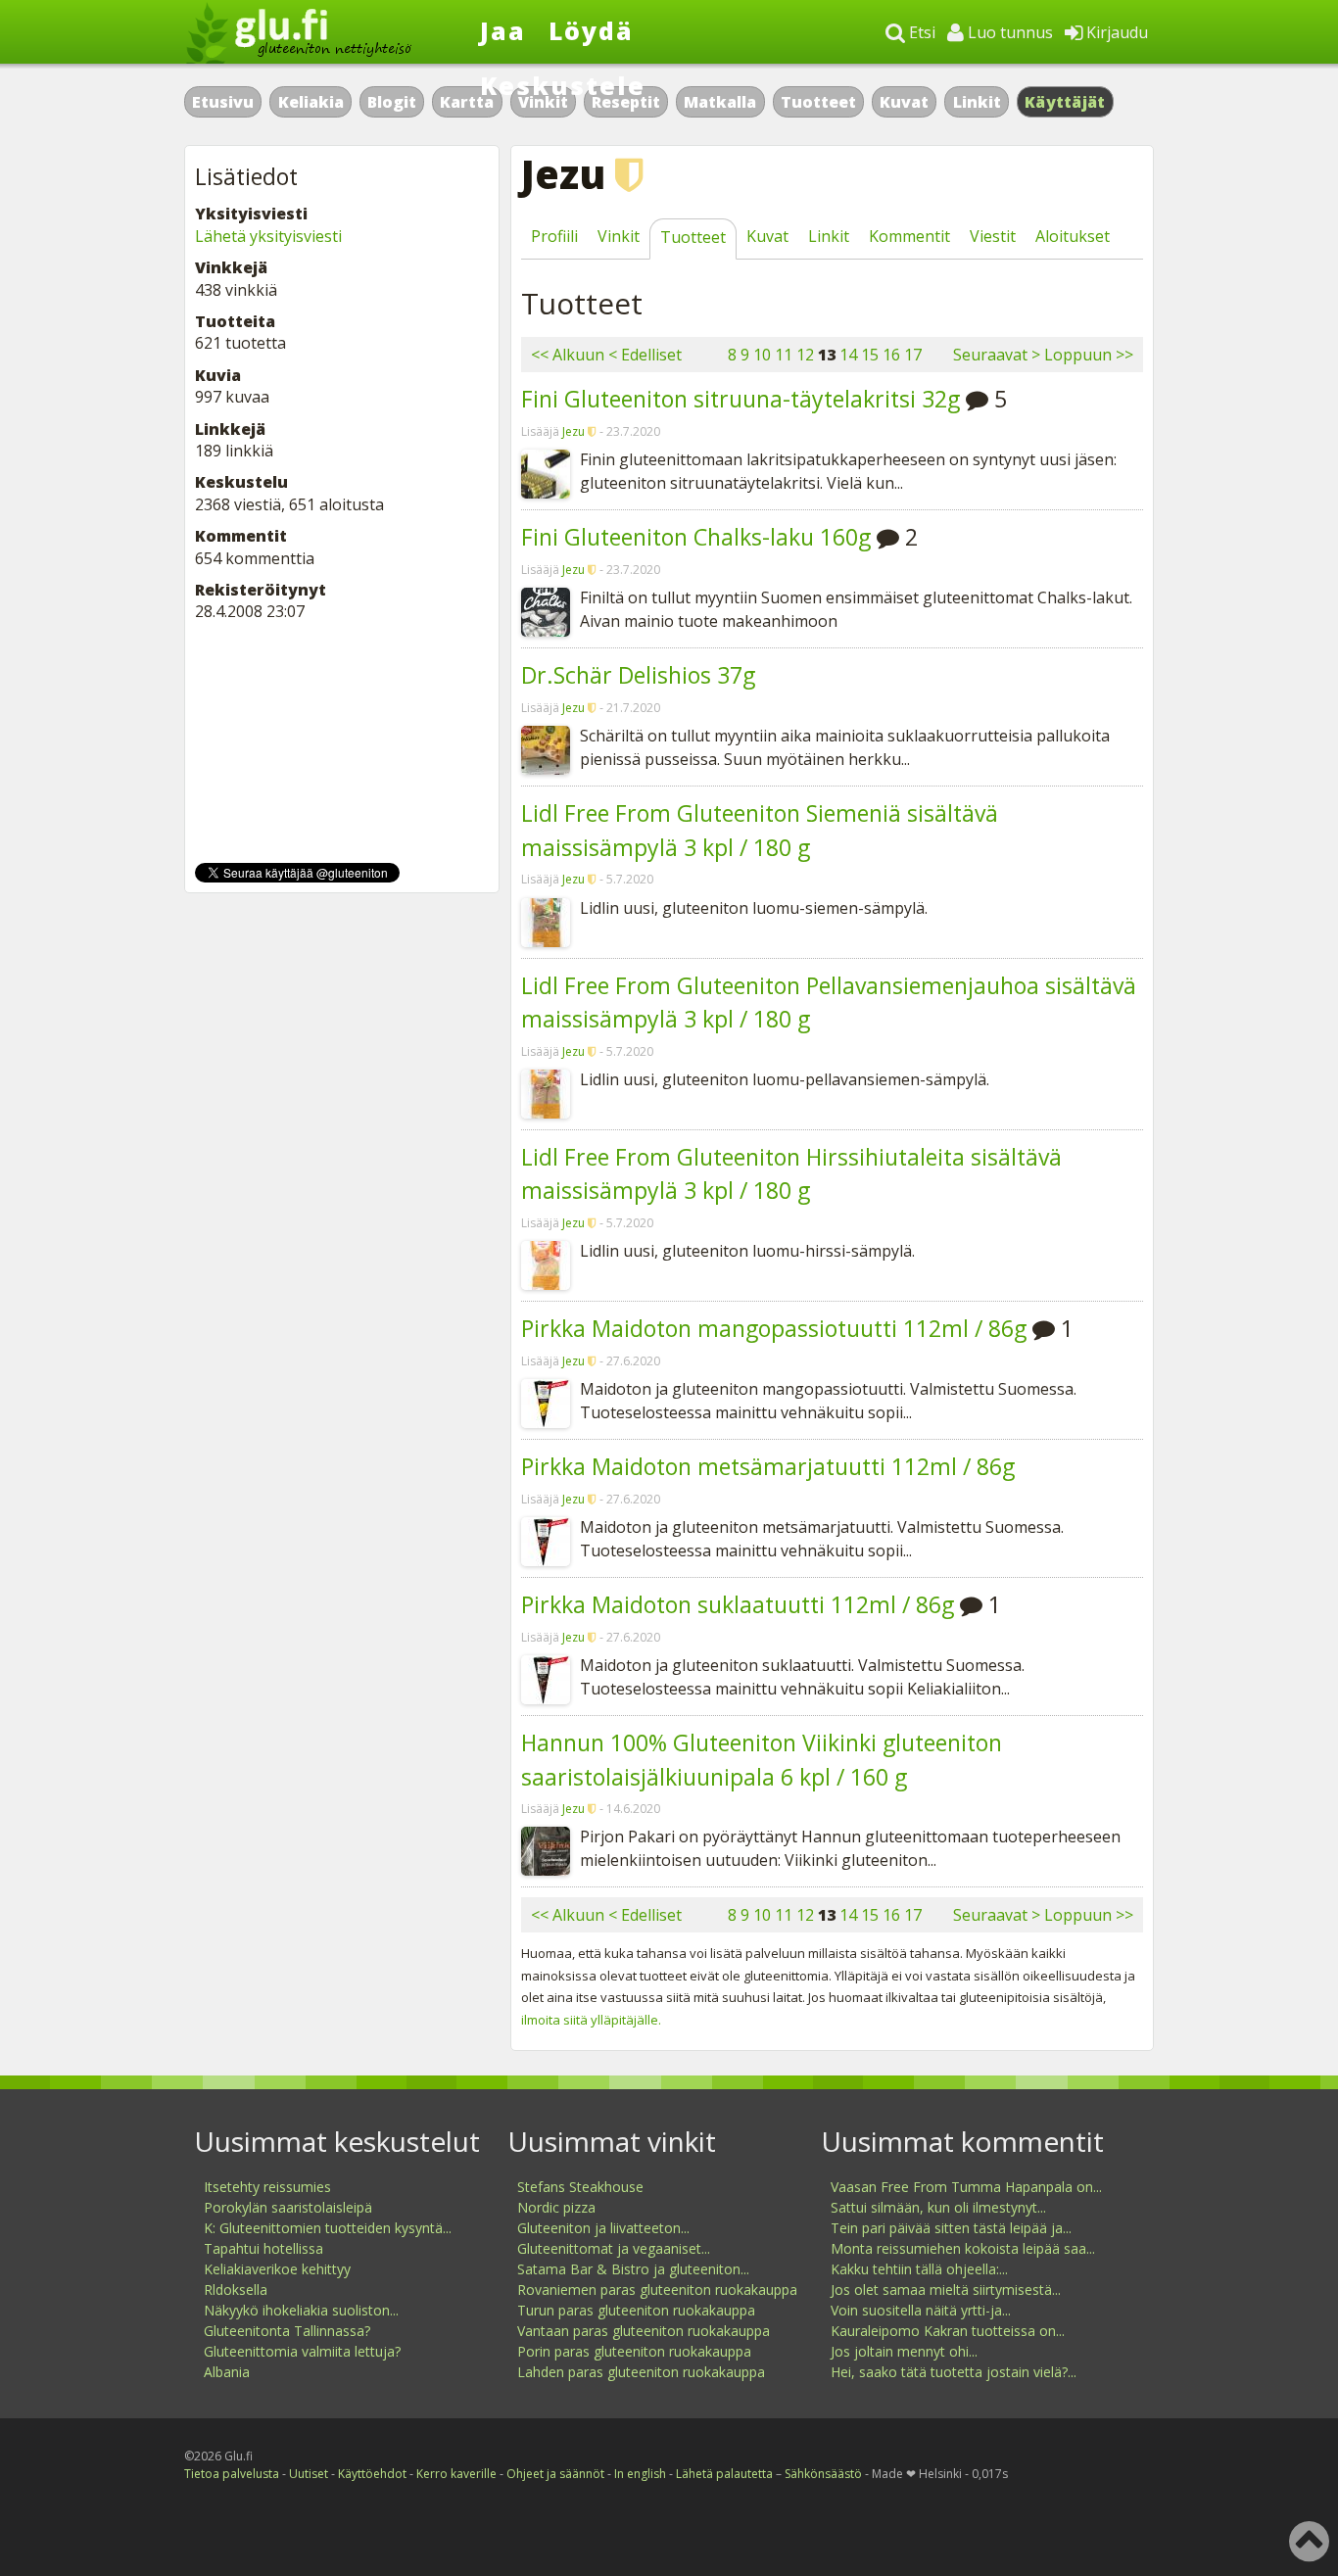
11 (784, 355)
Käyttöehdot (372, 2474)
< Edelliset (645, 355)
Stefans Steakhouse (580, 2187)
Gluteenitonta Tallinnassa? (287, 2331)
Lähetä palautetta (724, 2474)
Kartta (467, 102)
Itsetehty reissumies (267, 2187)
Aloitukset (1073, 236)
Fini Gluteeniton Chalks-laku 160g (696, 537)
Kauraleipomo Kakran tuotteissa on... (948, 2331)
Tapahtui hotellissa (263, 2248)
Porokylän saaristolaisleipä (288, 2207)
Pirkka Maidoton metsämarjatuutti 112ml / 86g (768, 1466)
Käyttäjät (1065, 102)
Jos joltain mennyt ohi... (904, 2351)
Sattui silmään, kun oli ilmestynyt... (938, 2207)
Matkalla (720, 102)
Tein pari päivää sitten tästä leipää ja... (951, 2228)
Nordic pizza (556, 2207)
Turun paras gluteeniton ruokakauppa (636, 2310)
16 (891, 355)
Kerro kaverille (456, 2474)
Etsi (920, 32)
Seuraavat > (997, 355)
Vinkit (619, 236)
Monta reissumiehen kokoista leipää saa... (963, 2248)
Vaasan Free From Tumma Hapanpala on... (966, 2187)
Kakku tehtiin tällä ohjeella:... (919, 2269)
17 (913, 355)
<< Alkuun (568, 355)
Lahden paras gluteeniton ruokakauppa (641, 2372)
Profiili (554, 236)
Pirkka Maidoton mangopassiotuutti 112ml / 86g (774, 1328)
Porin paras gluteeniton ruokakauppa (634, 2351)
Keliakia (311, 102)
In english (640, 2474)
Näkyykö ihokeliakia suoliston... (301, 2310)
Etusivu (223, 102)
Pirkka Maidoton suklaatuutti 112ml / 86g (738, 1604)
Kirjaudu (1115, 32)
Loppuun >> (1089, 355)
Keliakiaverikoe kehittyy (277, 2269)
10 (762, 355)
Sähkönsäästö (823, 2474)
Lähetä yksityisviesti (268, 236)
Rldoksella (236, 2290)
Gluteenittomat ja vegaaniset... (614, 2248)
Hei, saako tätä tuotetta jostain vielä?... (954, 2372)
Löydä (591, 30)
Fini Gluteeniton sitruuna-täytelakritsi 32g (741, 399)
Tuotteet (818, 102)
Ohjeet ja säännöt (555, 2474)
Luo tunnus (1008, 32)
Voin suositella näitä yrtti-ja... (921, 2310)
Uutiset (309, 2474)
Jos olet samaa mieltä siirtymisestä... (946, 2290)
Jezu (573, 431)
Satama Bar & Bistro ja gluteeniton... (633, 2269)
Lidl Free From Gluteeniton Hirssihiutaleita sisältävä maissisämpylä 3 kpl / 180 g (791, 1174)
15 (870, 355)
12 (805, 355)
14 (848, 355)
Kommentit (909, 236)
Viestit (993, 236)
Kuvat (904, 102)
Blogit (392, 102)
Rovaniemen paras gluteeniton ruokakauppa (657, 2290)
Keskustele (563, 85)
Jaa (503, 30)
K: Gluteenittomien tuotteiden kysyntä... (328, 2228)
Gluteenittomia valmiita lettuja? (302, 2351)
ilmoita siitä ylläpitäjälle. (591, 2020)
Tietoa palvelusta (232, 2474)
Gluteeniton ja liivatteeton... (603, 2228)
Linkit (977, 102)
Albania (227, 2372)
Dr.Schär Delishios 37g (638, 675)
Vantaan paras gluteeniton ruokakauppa (644, 2331)
